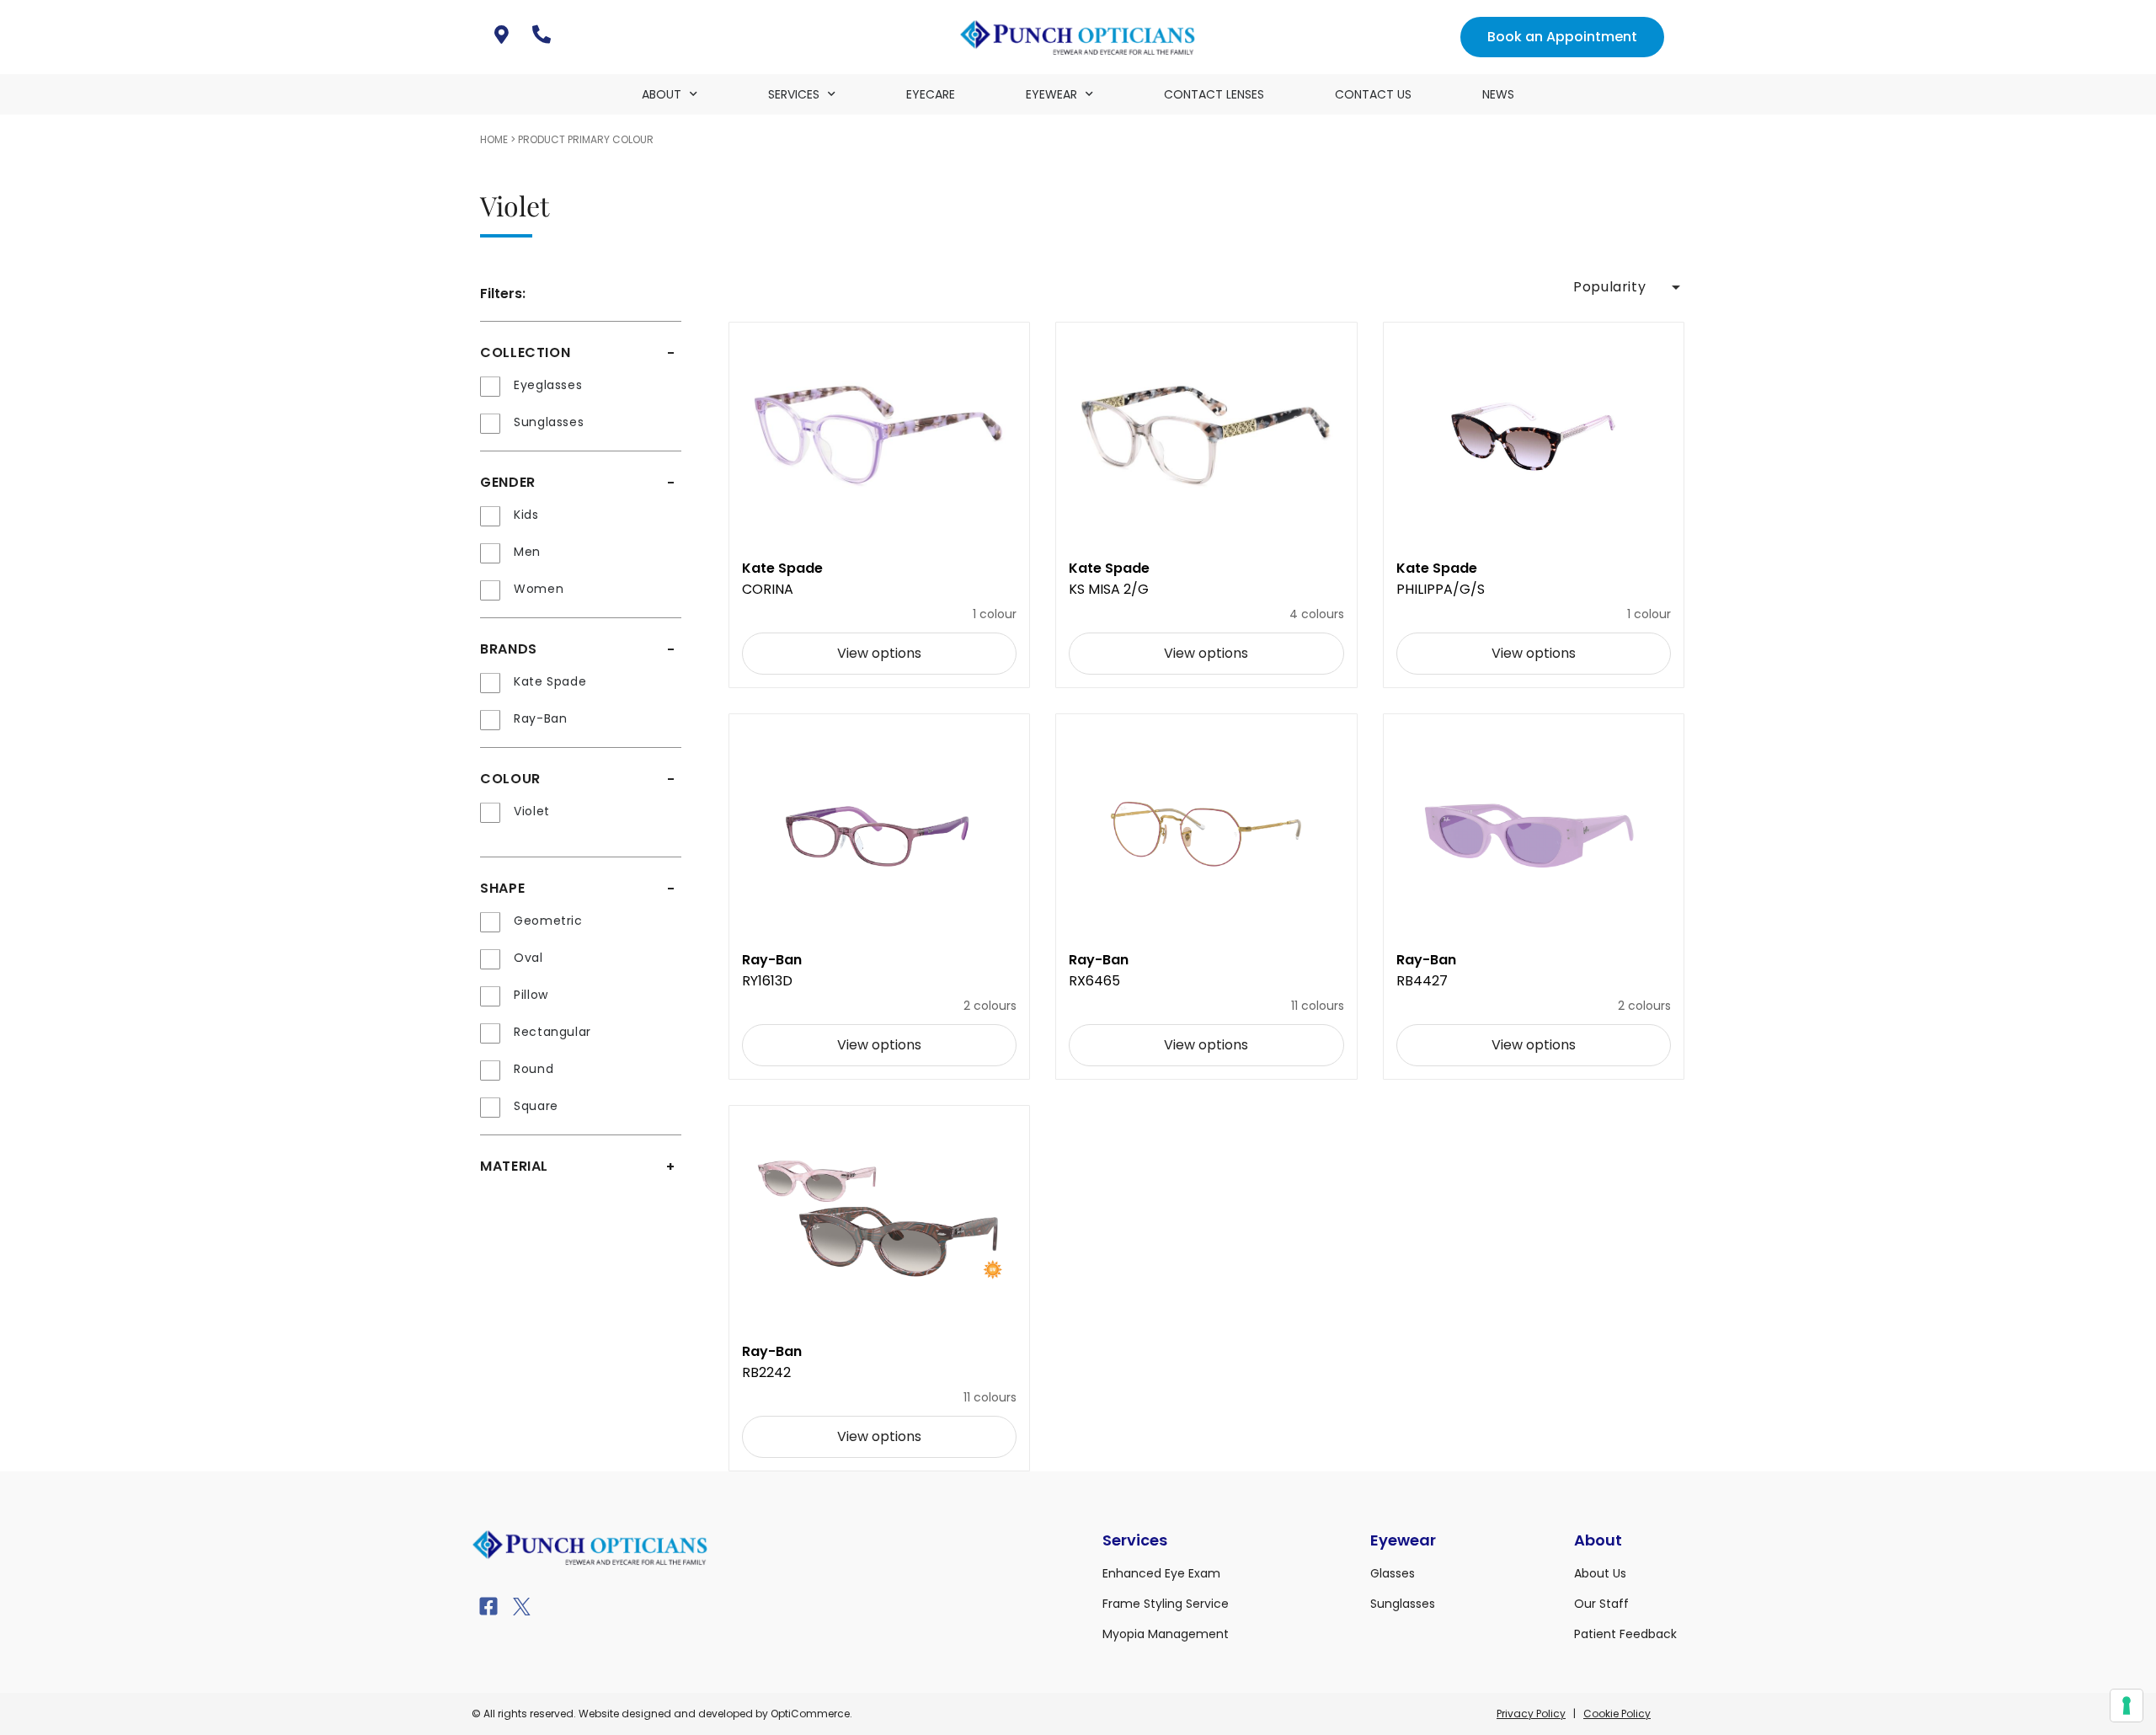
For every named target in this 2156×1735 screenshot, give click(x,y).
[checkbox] (581, 387)
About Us (1600, 1573)
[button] (1625, 287)
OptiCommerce (810, 1714)
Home (494, 139)
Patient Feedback (1625, 1634)
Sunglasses (1403, 1604)
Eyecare (931, 94)
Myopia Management (1166, 1634)
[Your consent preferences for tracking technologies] (2127, 1706)
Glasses (1393, 1573)
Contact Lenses (1214, 94)
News (1498, 94)
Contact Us (1373, 94)
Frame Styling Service (1166, 1604)
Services (794, 94)
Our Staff (1601, 1604)
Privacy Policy (1531, 1714)
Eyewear (1051, 94)
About (662, 94)
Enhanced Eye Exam (1161, 1573)
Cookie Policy (1617, 1714)
